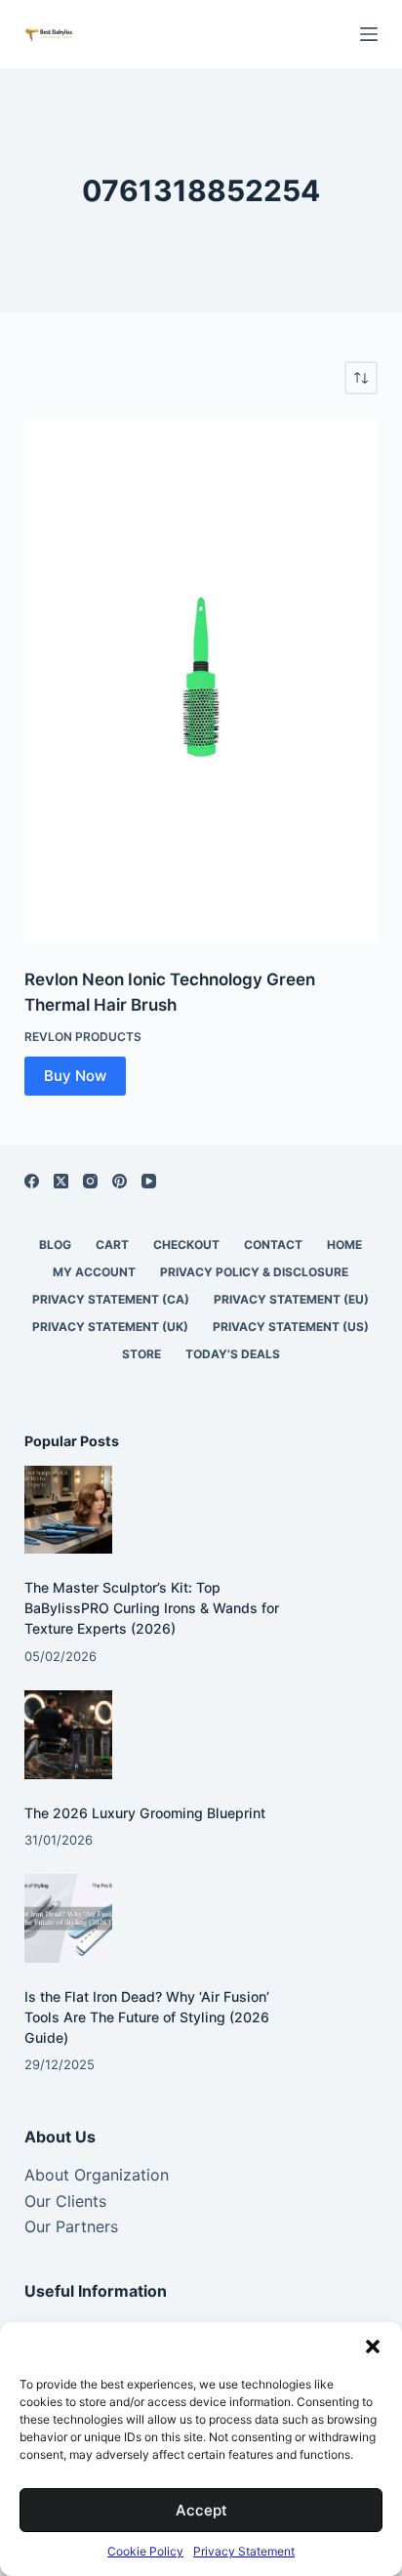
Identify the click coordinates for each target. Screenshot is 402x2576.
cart (112, 1245)
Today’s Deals (233, 1354)
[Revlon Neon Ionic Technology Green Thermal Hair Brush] (201, 681)
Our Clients (65, 2201)
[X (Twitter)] (61, 1181)
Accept (201, 2510)
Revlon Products (83, 1037)
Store (141, 1354)
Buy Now (75, 1076)
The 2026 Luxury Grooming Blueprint (145, 1813)
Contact (273, 1245)
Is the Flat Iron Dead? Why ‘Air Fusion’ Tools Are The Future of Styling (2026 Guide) (147, 2017)
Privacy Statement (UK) (110, 1327)
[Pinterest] (120, 1181)
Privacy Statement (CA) (111, 1299)
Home (344, 1245)
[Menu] (369, 34)
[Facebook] (32, 1181)
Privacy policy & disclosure (254, 1272)
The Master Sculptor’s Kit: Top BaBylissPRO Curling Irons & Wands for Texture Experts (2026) (152, 1608)
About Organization (97, 2175)
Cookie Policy (145, 2551)
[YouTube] (149, 1181)
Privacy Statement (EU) (291, 1299)
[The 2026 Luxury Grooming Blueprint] (69, 1735)
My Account (94, 1272)
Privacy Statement (244, 2551)
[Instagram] (90, 1181)
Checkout (186, 1245)
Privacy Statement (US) (291, 1327)
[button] (373, 2347)
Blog (55, 1245)
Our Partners (71, 2226)
